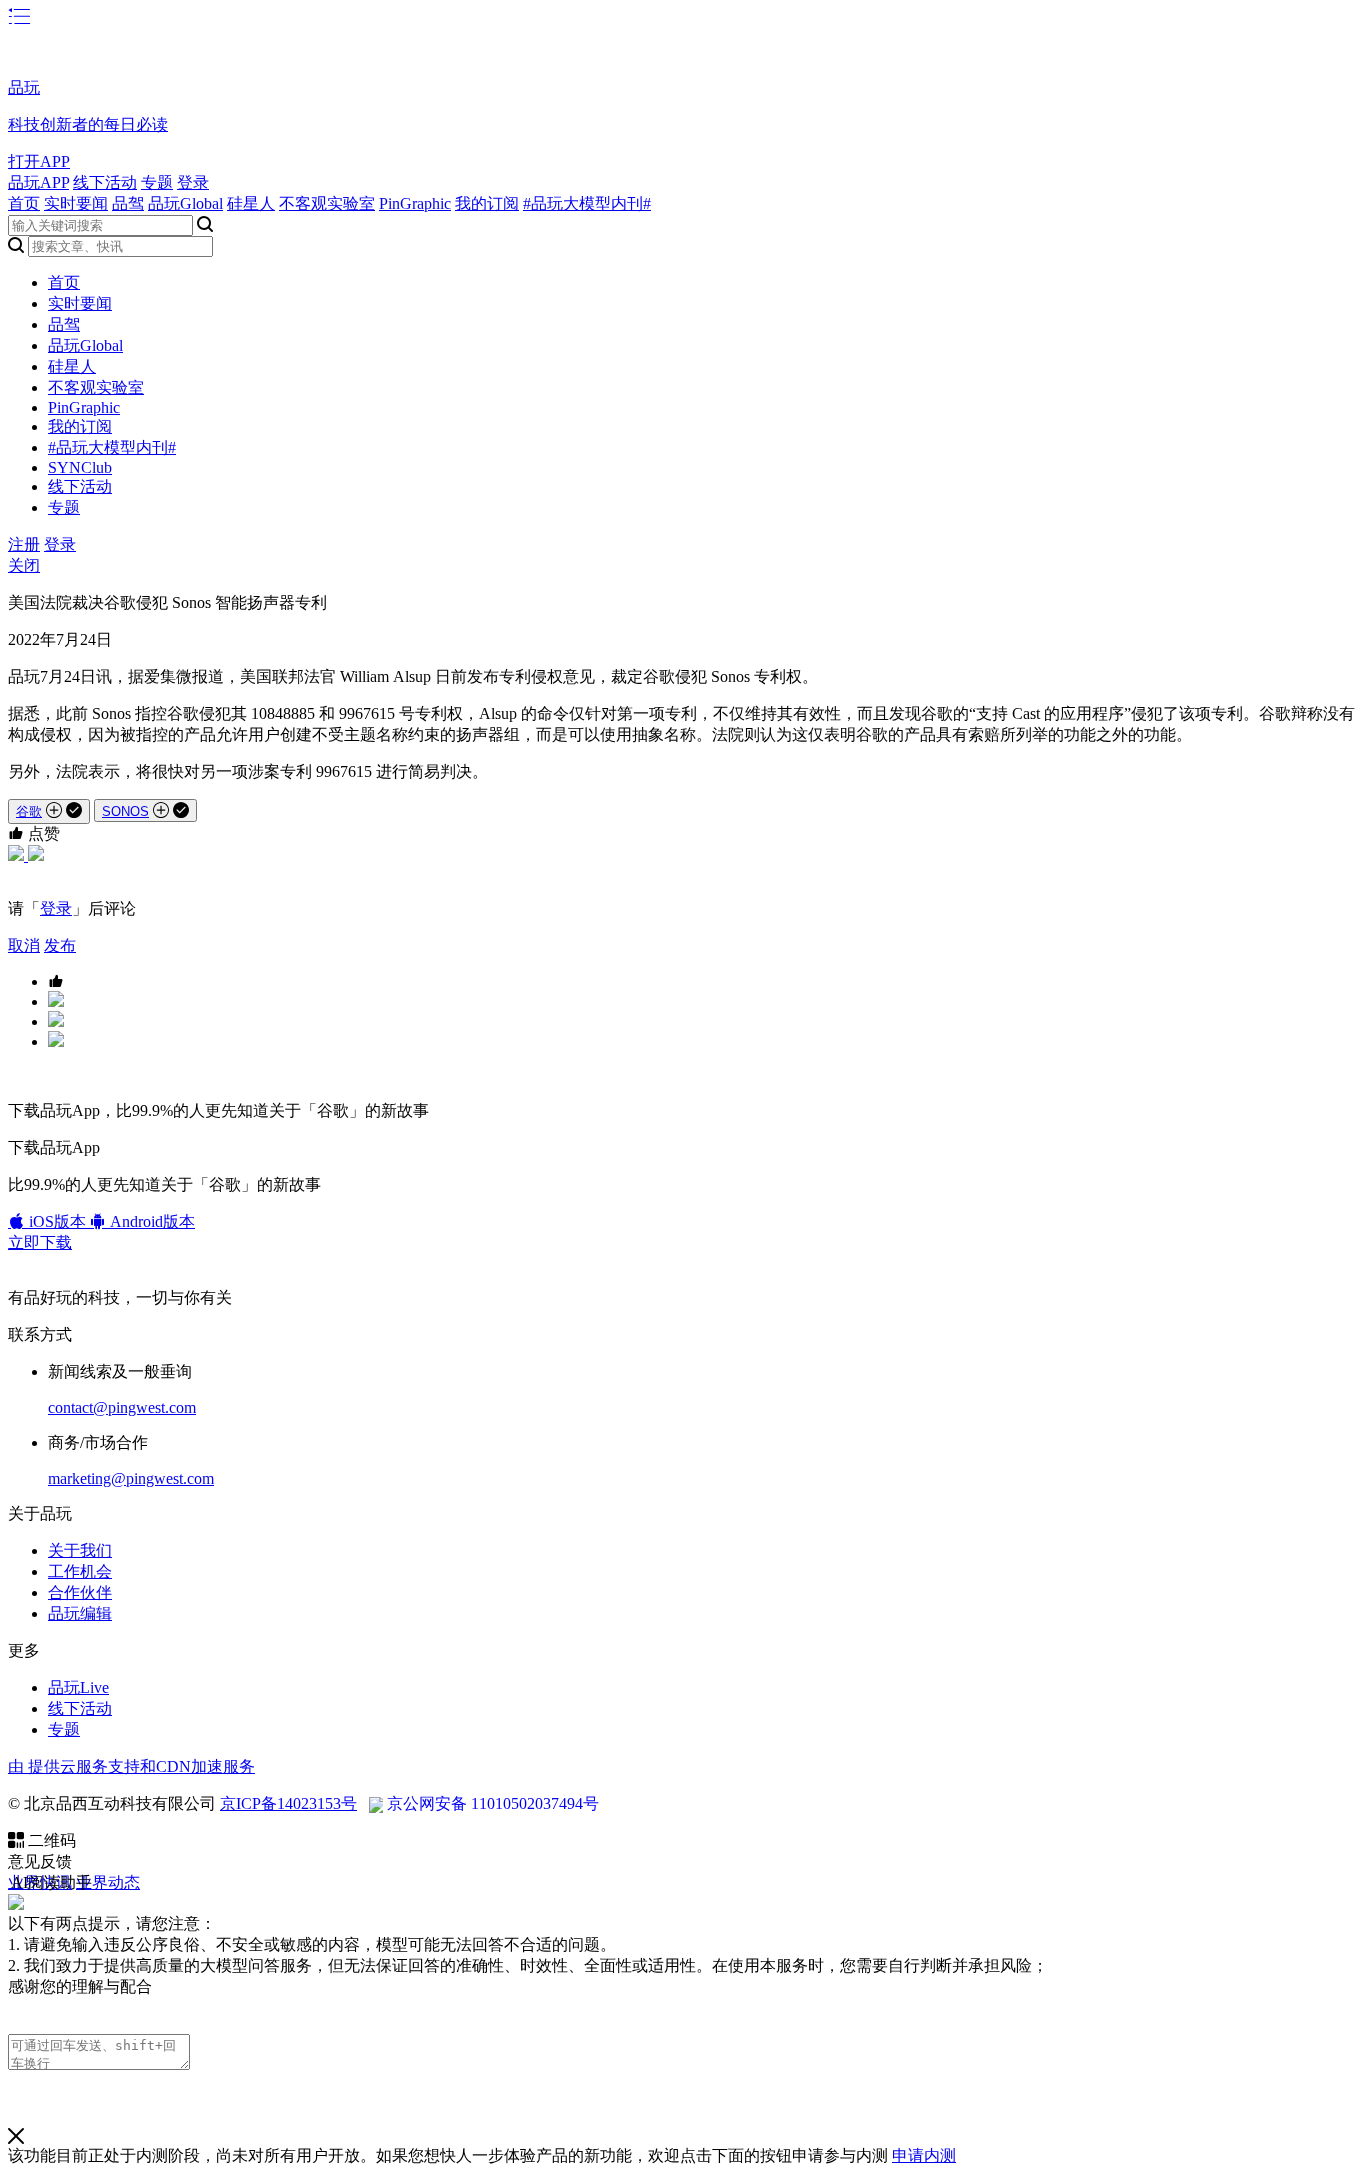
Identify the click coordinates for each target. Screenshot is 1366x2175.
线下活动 (105, 182)
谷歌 (29, 811)
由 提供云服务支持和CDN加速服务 (131, 1766)
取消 (24, 945)
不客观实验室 (327, 203)
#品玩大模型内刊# (587, 203)
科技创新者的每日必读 (88, 124)
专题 (157, 182)
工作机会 (80, 1571)
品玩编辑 (80, 1613)
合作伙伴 (80, 1592)
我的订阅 (487, 203)
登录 (193, 182)
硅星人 (251, 203)
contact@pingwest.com (122, 1407)
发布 (60, 945)
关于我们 (80, 1550)
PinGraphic (415, 203)
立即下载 (40, 1242)
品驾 (128, 203)
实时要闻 (76, 203)
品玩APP (38, 182)
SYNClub (80, 467)
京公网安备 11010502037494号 (493, 1803)
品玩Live (78, 1687)
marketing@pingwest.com (131, 1478)
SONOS (125, 811)
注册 (24, 544)
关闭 (24, 565)
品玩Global (185, 203)
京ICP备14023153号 (288, 1803)
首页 (24, 203)
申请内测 (924, 2155)
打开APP (39, 161)
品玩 (24, 87)
